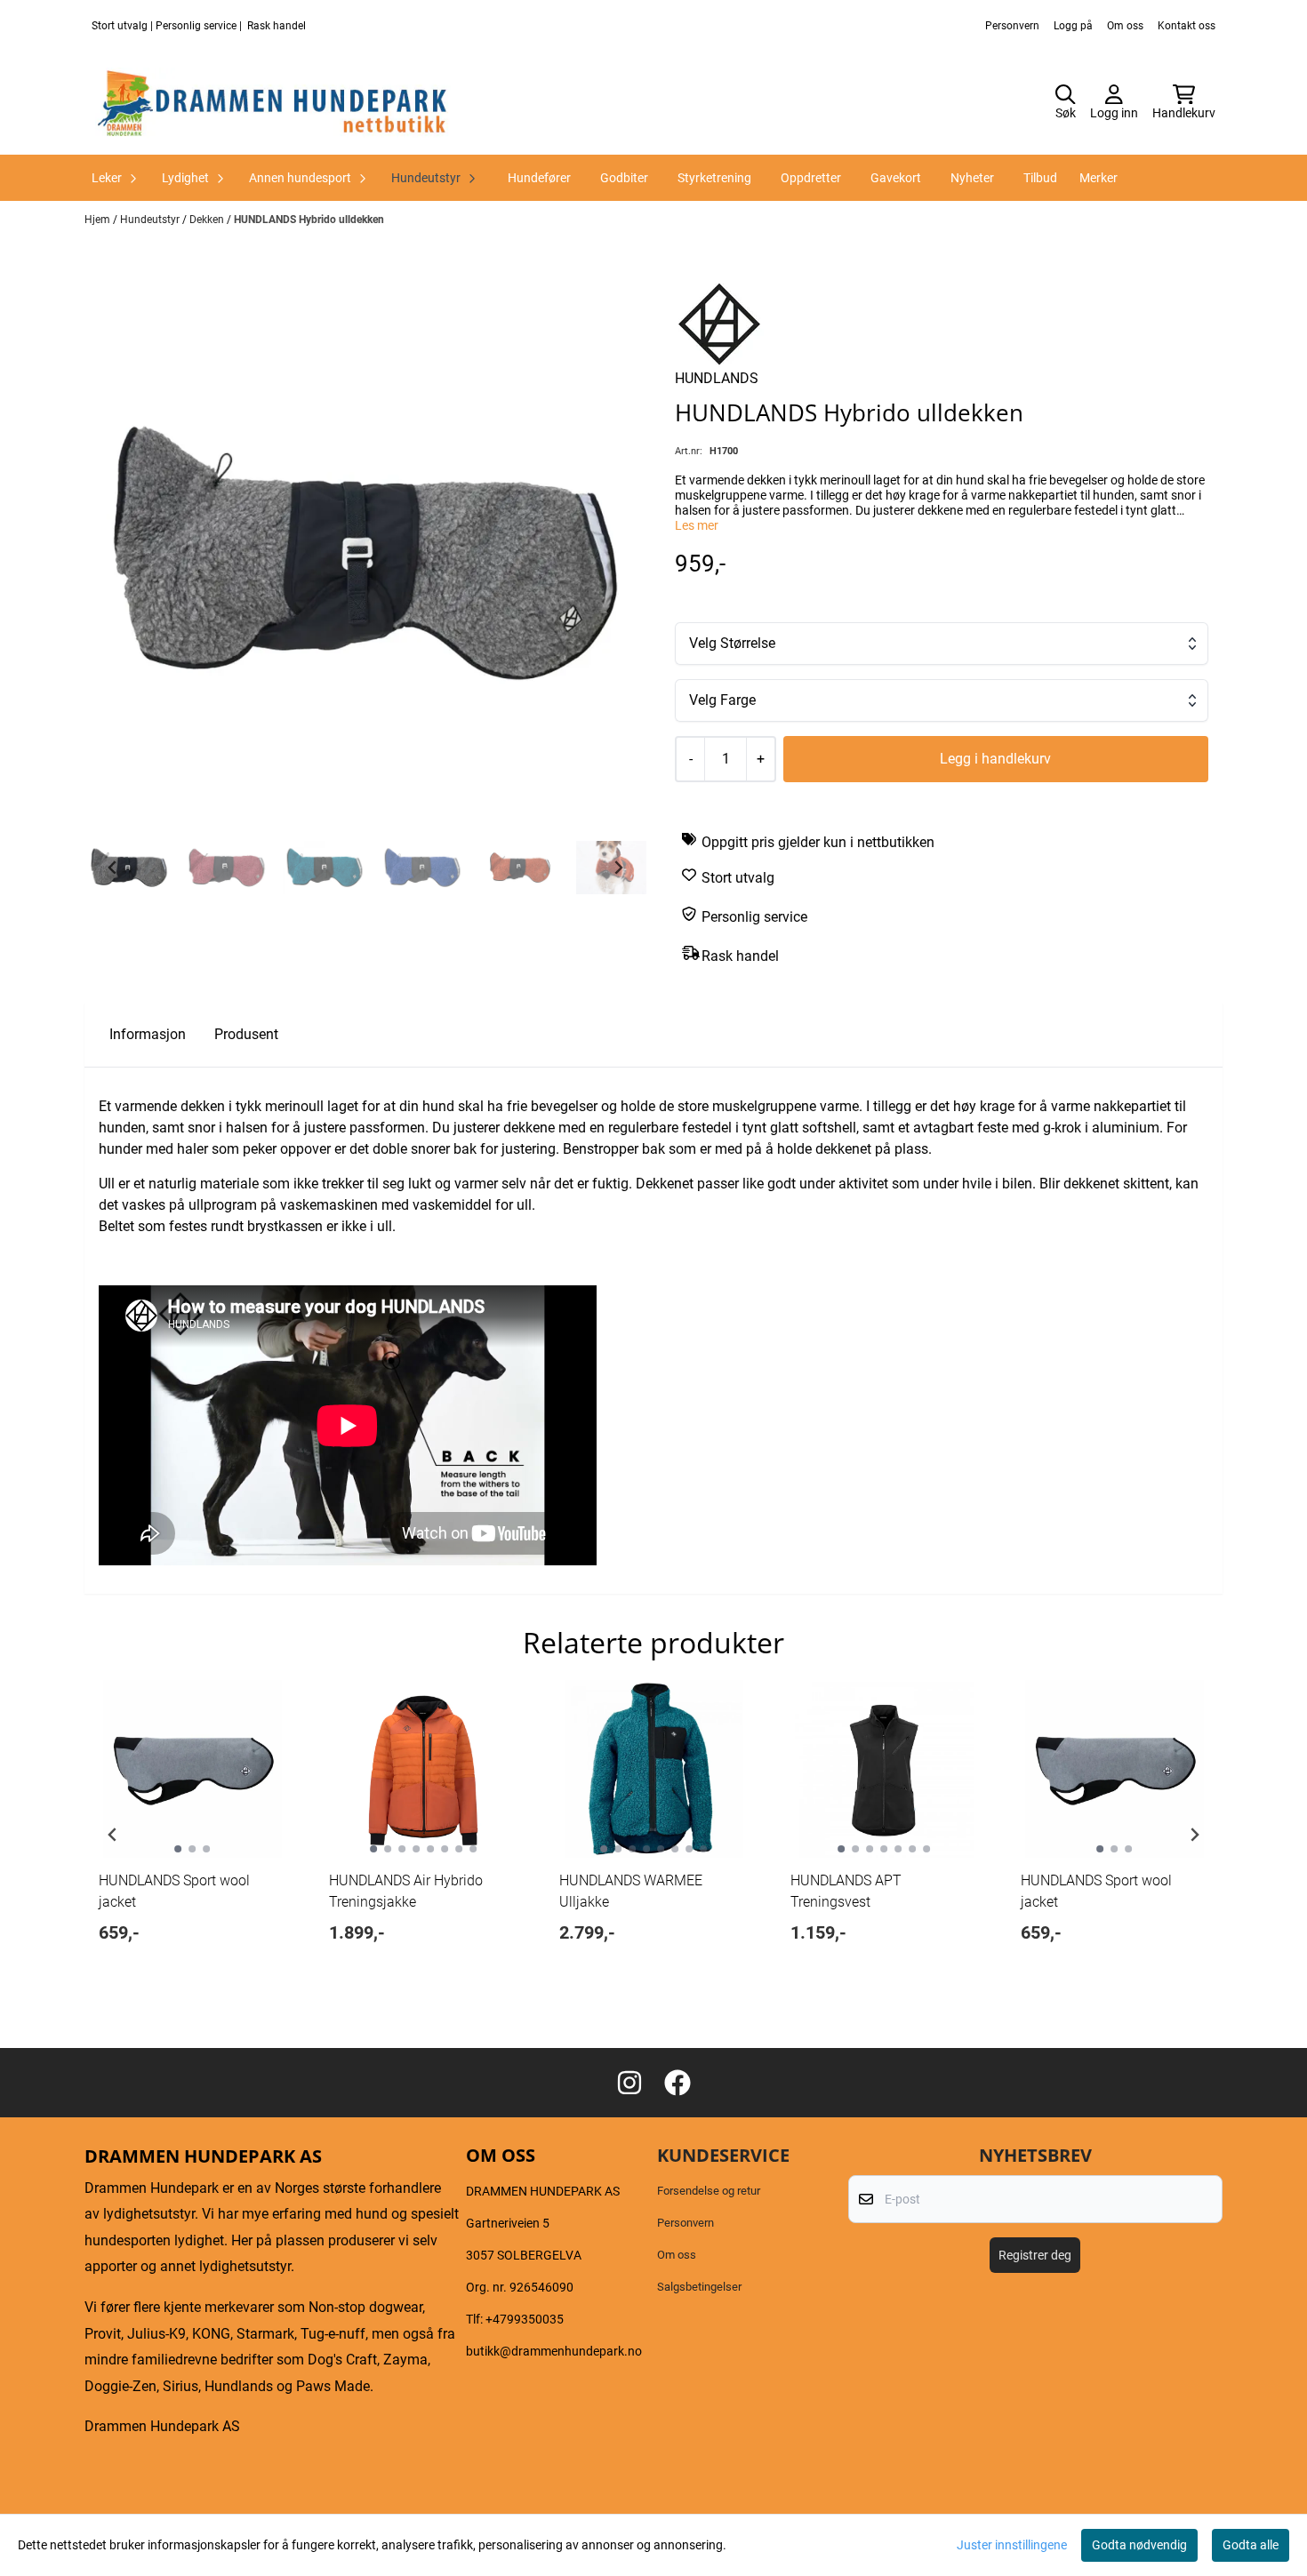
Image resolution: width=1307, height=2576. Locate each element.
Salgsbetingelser (699, 2287)
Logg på (1073, 26)
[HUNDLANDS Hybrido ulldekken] (365, 553)
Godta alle (1251, 2545)
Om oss (1125, 26)
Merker (1099, 178)
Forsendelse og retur (709, 2191)
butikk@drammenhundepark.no (554, 2351)
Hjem (99, 220)
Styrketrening (714, 178)
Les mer (697, 525)
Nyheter (972, 178)
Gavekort (896, 178)
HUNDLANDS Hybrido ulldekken (309, 220)
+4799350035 (525, 2319)
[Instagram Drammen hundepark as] (629, 2083)
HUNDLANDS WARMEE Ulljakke (631, 1891)
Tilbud (1040, 178)
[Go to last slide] (113, 868)
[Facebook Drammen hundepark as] (678, 2083)
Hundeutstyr (151, 220)
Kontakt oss (1187, 26)
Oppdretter (811, 178)
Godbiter (624, 178)
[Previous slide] (113, 1835)
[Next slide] (618, 868)
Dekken (208, 220)
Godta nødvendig (1139, 2545)
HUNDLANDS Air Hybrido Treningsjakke (406, 1891)
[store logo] (273, 103)
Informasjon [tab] (148, 1034)
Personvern (1012, 26)
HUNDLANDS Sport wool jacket (174, 1891)
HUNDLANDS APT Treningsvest (846, 1891)
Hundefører (539, 178)
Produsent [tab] (246, 1034)
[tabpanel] (192, 1828)
